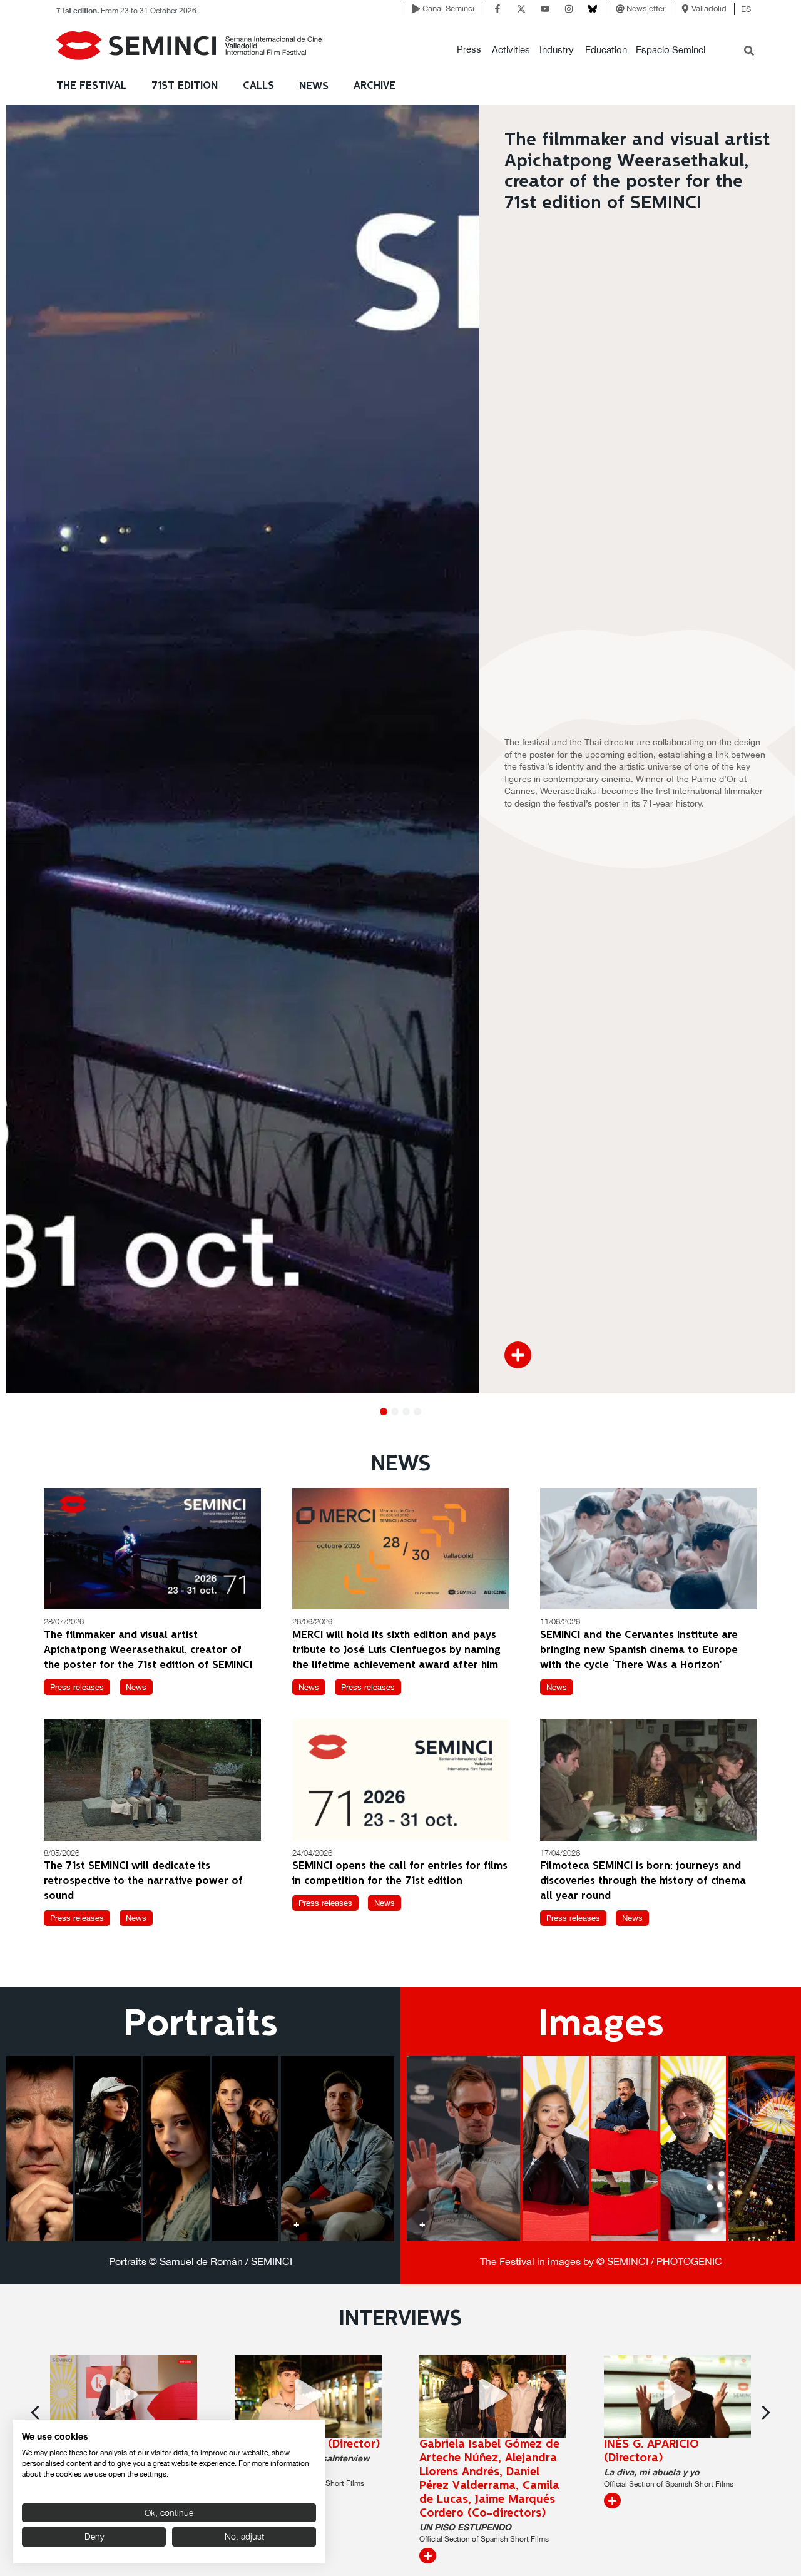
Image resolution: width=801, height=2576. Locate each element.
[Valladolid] (685, 9)
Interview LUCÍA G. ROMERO (654, 2451)
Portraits (201, 2025)
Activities (511, 50)
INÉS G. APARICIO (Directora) (467, 2451)
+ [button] (22, 2224)
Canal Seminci (448, 8)
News (314, 87)
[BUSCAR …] (749, 52)
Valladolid (709, 8)
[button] (469, 50)
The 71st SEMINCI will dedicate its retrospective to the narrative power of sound (143, 1881)
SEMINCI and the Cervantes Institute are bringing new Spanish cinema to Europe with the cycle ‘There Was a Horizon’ (639, 1650)
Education (606, 50)
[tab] (39, 2149)
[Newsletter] (620, 9)
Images (601, 2025)
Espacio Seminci (671, 50)
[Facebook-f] (497, 9)
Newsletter (646, 8)
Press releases (77, 1687)
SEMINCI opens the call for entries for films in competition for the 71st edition (400, 1874)
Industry (557, 50)
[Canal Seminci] (416, 9)
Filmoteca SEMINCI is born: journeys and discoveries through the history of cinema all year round (643, 1881)
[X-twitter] (521, 9)
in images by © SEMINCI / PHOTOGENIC (630, 2261)
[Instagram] (569, 9)
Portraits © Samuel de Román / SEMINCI (201, 2261)
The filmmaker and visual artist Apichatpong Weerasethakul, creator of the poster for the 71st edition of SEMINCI (148, 1650)
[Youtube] (545, 9)
